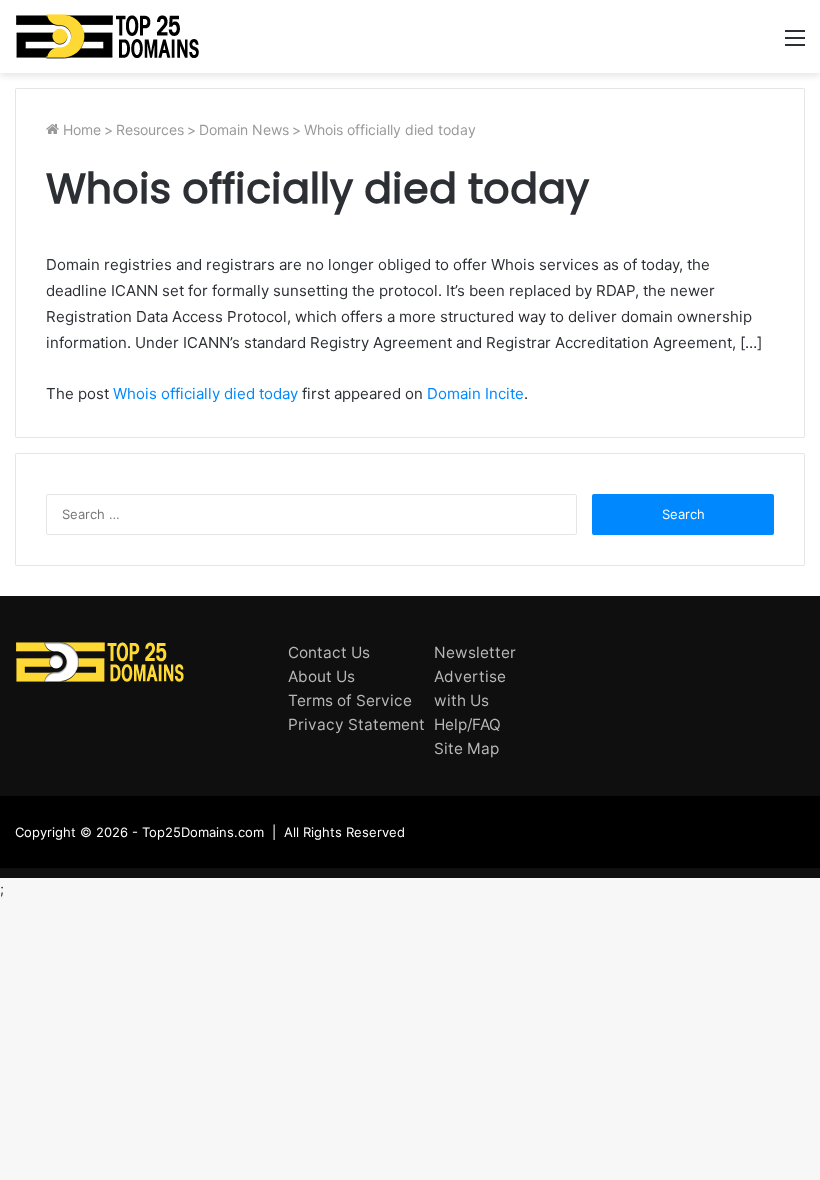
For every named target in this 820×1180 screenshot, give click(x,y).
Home (80, 129)
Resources (150, 129)
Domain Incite (475, 393)
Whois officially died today (205, 393)
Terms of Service (350, 700)
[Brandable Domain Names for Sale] (107, 36)
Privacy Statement (356, 724)
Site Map (466, 748)
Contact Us (329, 652)
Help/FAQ (467, 724)
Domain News (244, 129)
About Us (321, 676)
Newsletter (475, 652)
